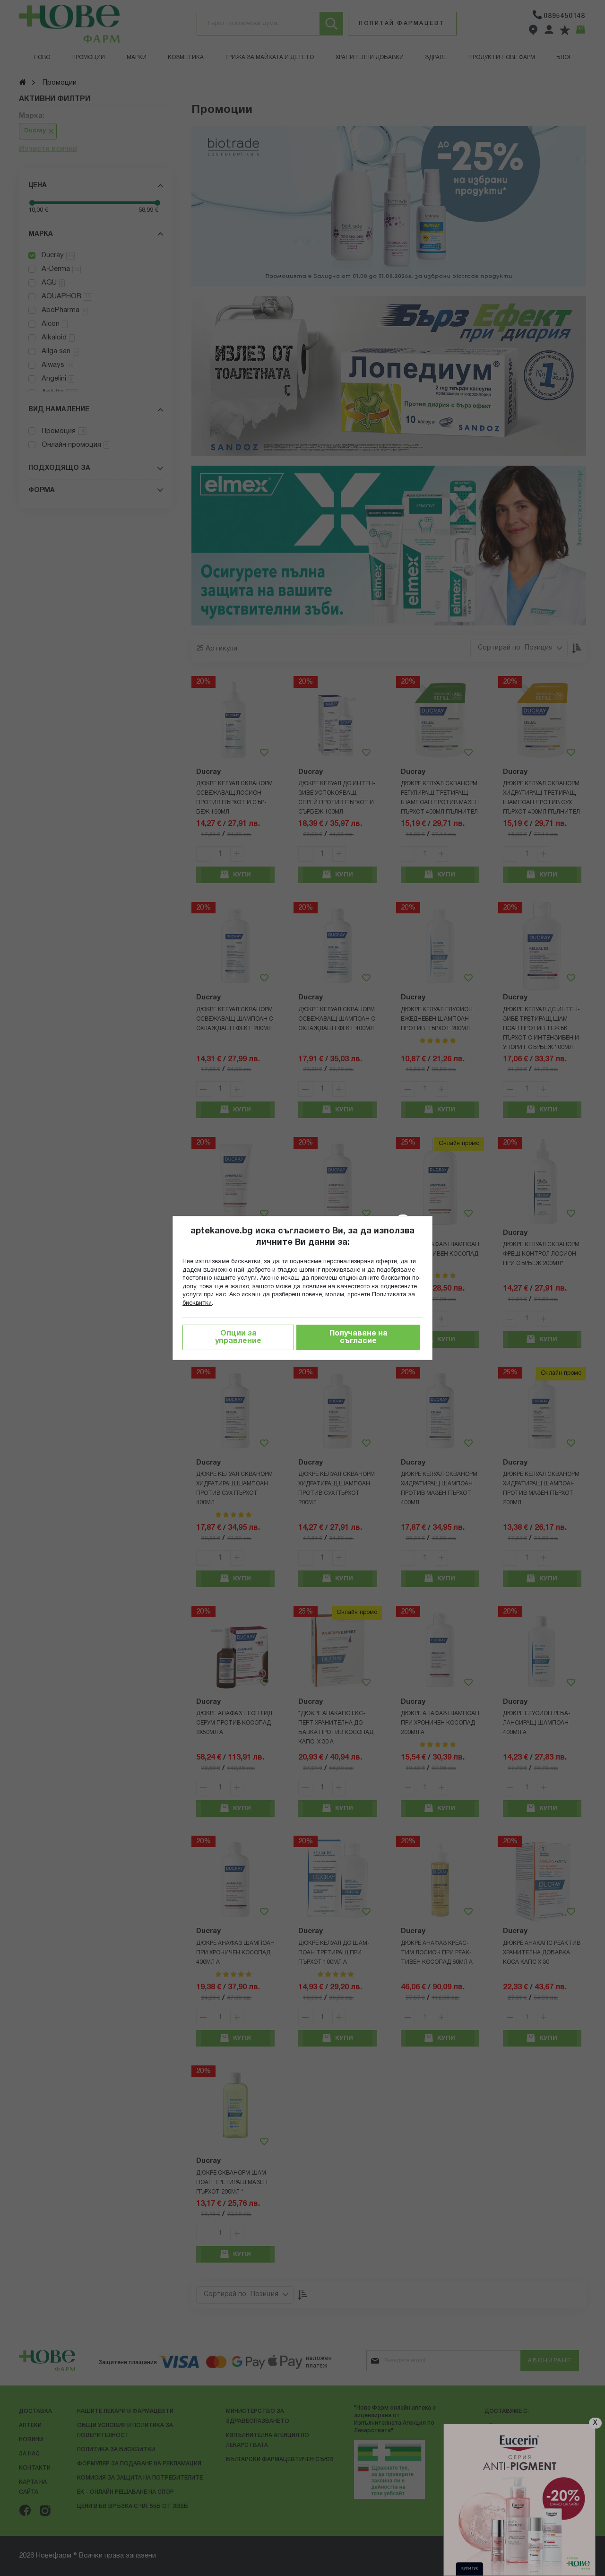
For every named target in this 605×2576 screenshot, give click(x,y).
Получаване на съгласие (359, 1337)
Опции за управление (238, 1337)
